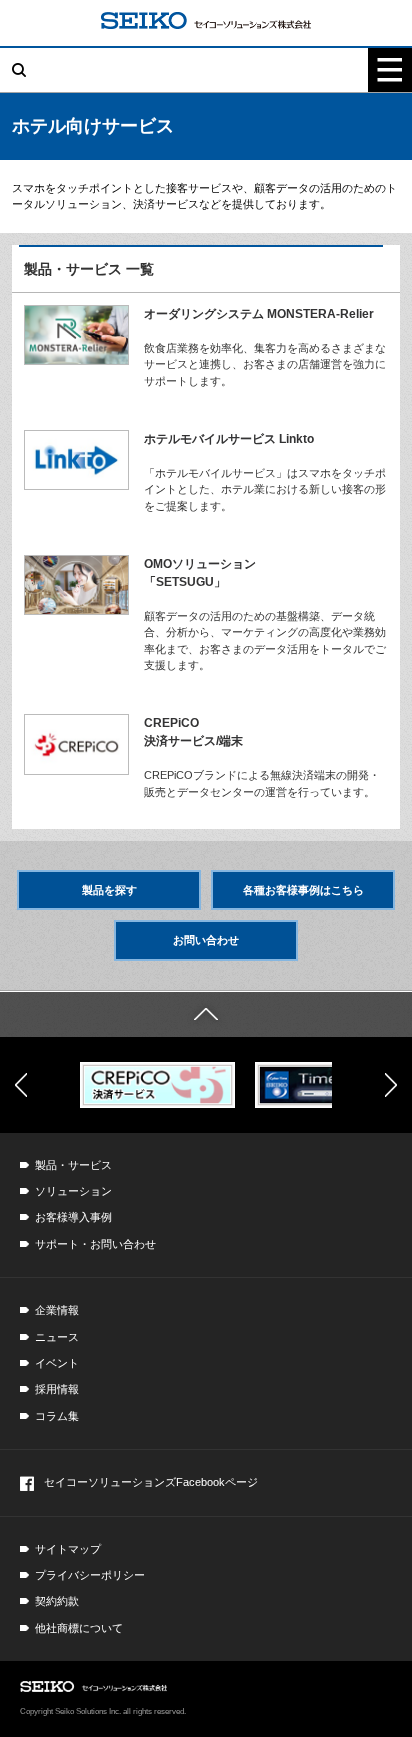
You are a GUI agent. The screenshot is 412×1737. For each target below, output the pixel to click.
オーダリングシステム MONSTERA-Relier (259, 314)
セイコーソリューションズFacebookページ (151, 1482)
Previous (21, 1085)
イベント (57, 1363)
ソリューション (73, 1191)
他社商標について (79, 1628)
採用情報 (57, 1389)
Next (391, 1085)
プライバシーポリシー (90, 1575)
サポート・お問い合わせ (95, 1244)
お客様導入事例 (73, 1217)
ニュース (57, 1337)
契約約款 (57, 1601)
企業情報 (57, 1310)
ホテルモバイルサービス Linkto (229, 439)
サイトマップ (68, 1549)
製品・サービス (73, 1165)
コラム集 (57, 1416)
